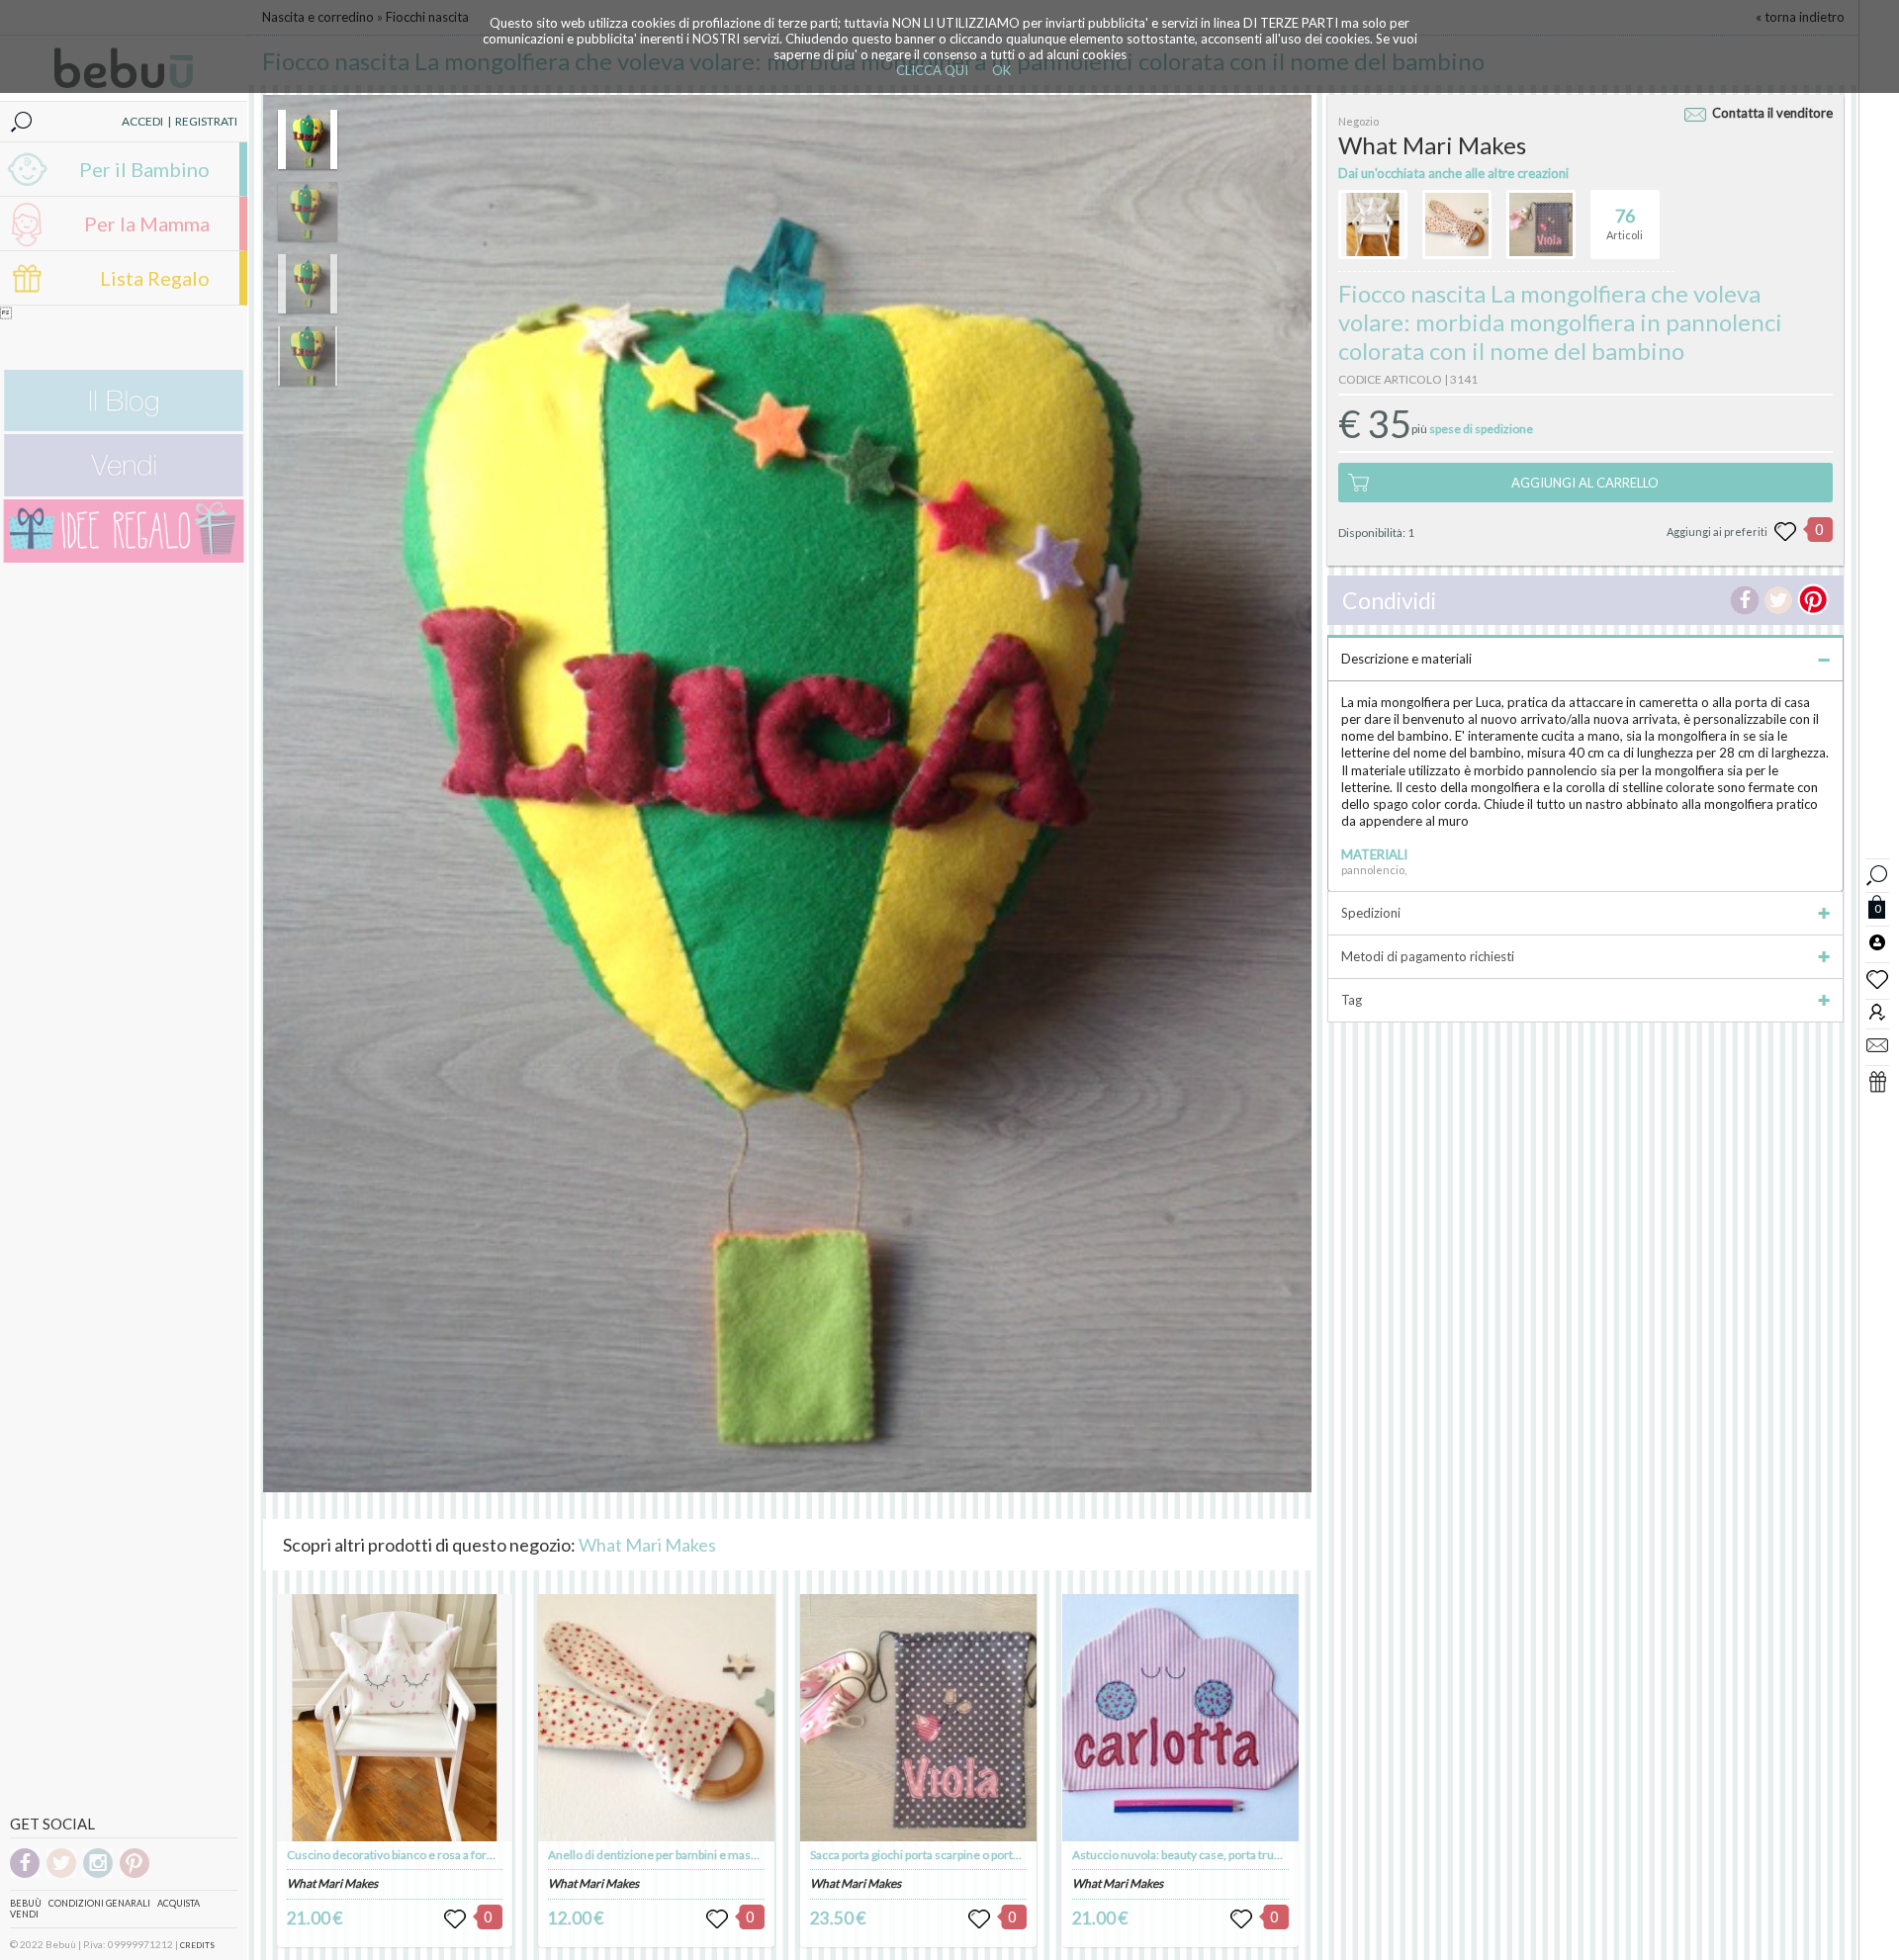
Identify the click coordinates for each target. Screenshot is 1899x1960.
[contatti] (1877, 1044)
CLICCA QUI (932, 70)
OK (1001, 70)
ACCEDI (142, 121)
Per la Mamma (147, 223)
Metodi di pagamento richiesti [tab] (1428, 956)
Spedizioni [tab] (1371, 913)
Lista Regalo (155, 278)
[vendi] (124, 492)
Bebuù (26, 1903)
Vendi (24, 1914)
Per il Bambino (144, 169)
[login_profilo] (1877, 941)
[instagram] (98, 1874)
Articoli (1625, 223)
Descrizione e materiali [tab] (1406, 659)
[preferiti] (1877, 978)
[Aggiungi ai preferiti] (1785, 532)
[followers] (1877, 1011)
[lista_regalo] (1877, 1081)
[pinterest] (135, 1874)
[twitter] (61, 1874)
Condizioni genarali (99, 1903)
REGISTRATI (206, 121)
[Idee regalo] (124, 558)
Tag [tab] (1352, 1000)
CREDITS (197, 1945)
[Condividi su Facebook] (1745, 600)
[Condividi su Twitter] (1778, 600)
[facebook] (25, 1874)
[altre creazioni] (1373, 224)
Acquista (179, 1903)
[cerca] (1877, 873)
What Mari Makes (647, 1545)
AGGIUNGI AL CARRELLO (1585, 483)
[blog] (124, 427)
